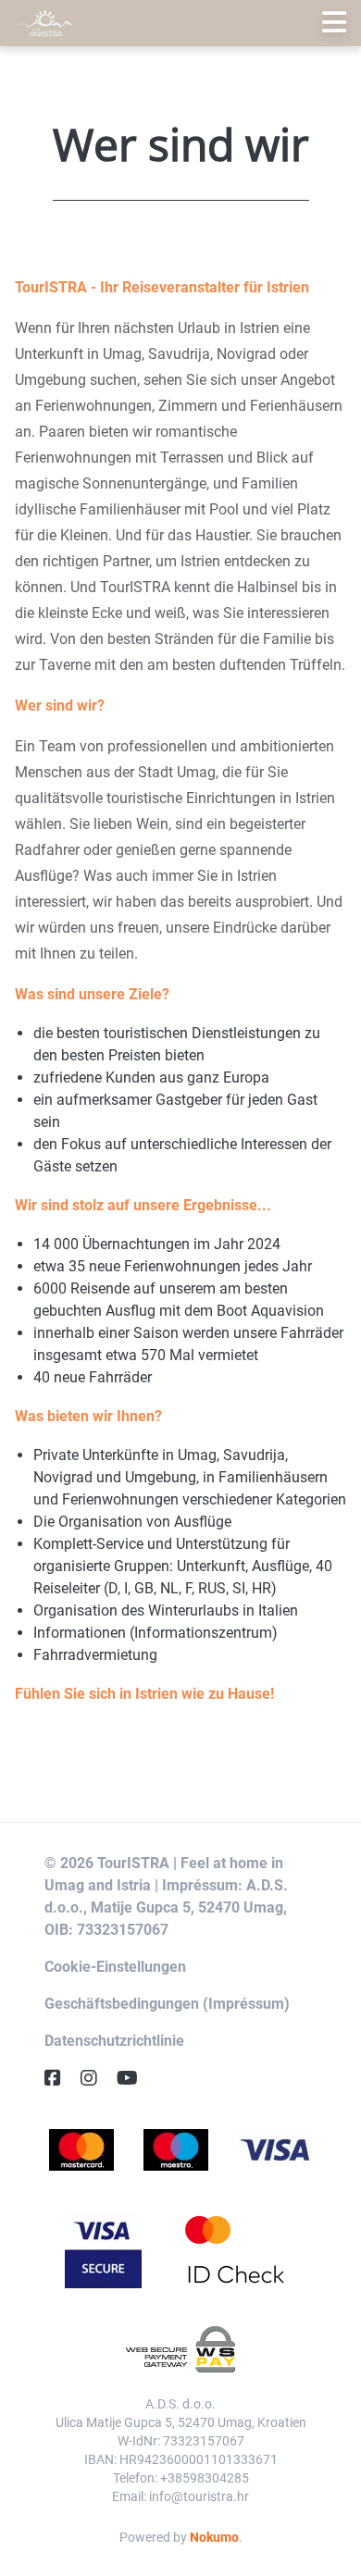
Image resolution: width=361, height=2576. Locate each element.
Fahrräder (312, 1333)
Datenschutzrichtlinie (114, 2041)
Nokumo (214, 2537)
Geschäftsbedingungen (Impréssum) (167, 2004)
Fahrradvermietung (95, 1655)
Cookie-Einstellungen (115, 1967)
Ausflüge (203, 1522)
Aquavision (287, 1311)
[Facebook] (60, 2078)
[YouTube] (135, 2078)
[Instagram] (96, 2078)
